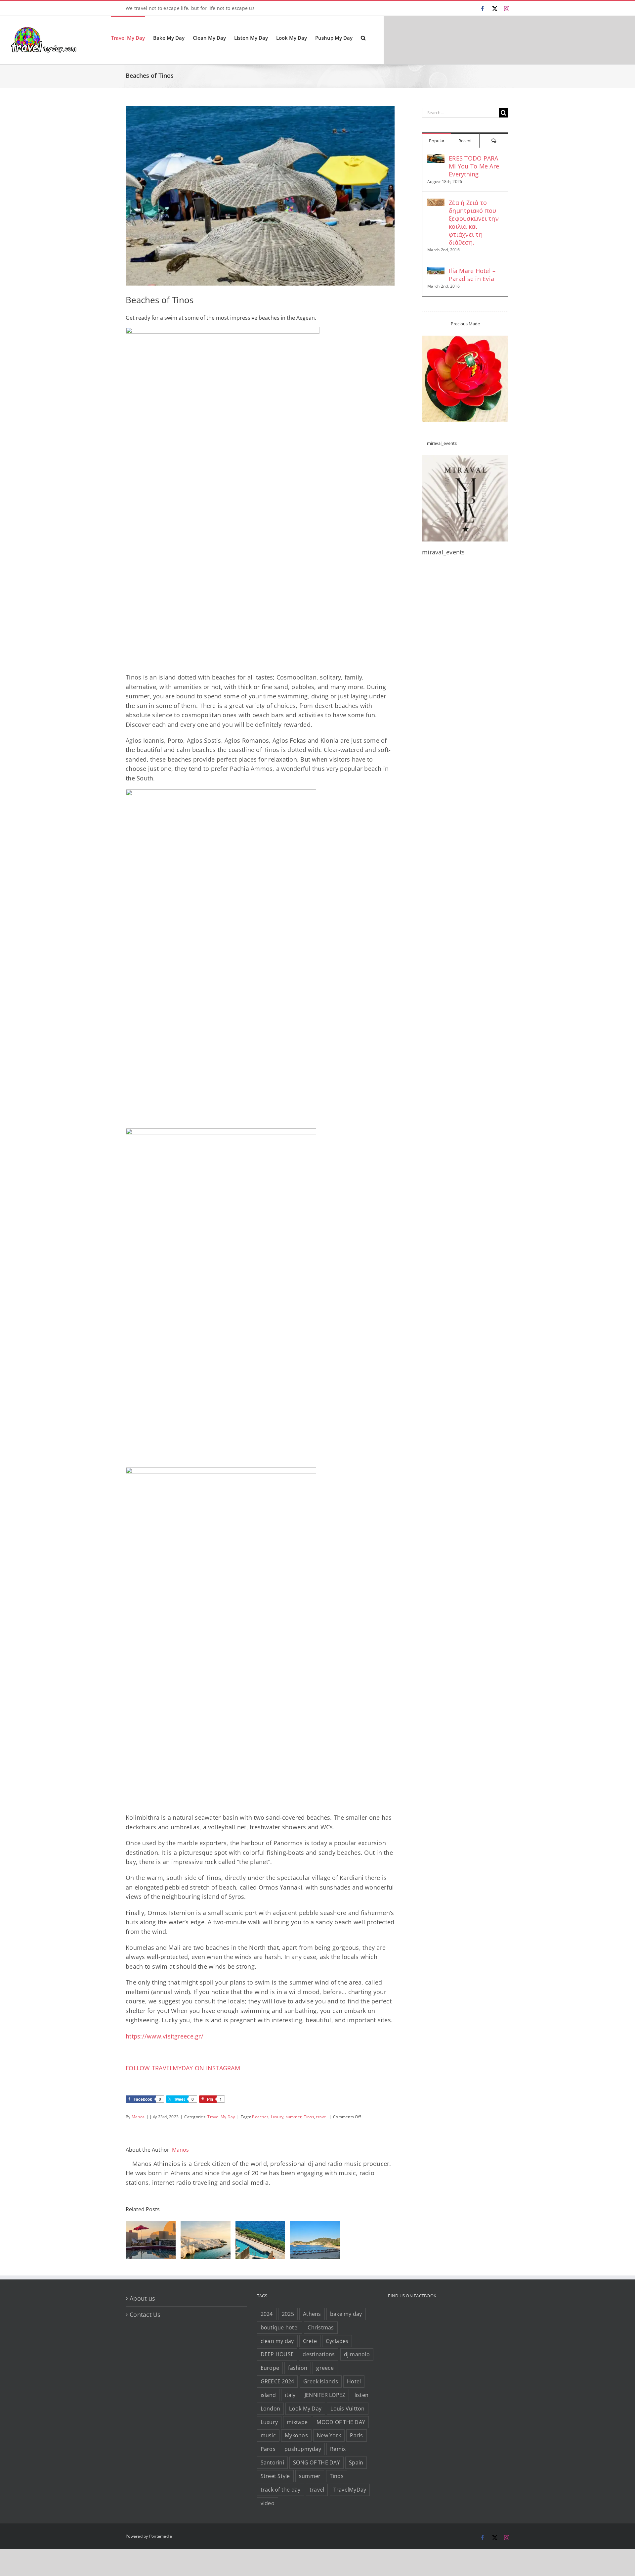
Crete (310, 2341)
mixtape (297, 2422)
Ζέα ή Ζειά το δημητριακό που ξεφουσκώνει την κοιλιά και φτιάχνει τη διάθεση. (474, 222)
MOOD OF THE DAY (341, 2422)
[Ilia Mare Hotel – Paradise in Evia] (436, 271)
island (268, 2395)
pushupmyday (303, 2449)
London (271, 2409)
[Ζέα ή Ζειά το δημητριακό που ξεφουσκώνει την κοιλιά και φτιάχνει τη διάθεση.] (436, 203)
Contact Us (145, 2315)
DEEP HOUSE (277, 2354)
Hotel (354, 2381)
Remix (338, 2449)
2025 (288, 2314)
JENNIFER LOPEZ (325, 2395)
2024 (267, 2314)
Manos (138, 2117)
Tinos (309, 2117)
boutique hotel (280, 2327)
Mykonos (296, 2435)
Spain (356, 2462)
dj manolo (357, 2354)
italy (290, 2395)
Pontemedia (161, 2536)
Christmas (321, 2327)
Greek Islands (321, 2381)
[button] (363, 37)
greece (325, 2368)
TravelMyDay (350, 2490)
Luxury (277, 2117)
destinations (319, 2354)
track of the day (281, 2490)
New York (329, 2435)
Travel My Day (221, 2117)
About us (142, 2298)
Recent (465, 141)
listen (362, 2395)
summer (294, 2117)
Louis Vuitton (347, 2409)
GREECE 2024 (277, 2381)
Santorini (272, 2462)
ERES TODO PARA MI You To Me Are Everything (474, 166)
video (268, 2503)
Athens (312, 2314)
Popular (437, 141)
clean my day (277, 2341)
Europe (270, 2368)
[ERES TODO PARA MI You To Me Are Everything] (436, 159)
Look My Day (305, 2409)
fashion (298, 2368)
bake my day (346, 2314)
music (268, 2435)
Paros (268, 2449)
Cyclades (337, 2341)
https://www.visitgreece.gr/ (165, 2036)
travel (322, 2117)
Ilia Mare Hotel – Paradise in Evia (472, 275)
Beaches (260, 2117)
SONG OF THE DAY (317, 2462)
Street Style (275, 2476)
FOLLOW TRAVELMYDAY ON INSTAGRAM (183, 2068)
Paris (356, 2435)
